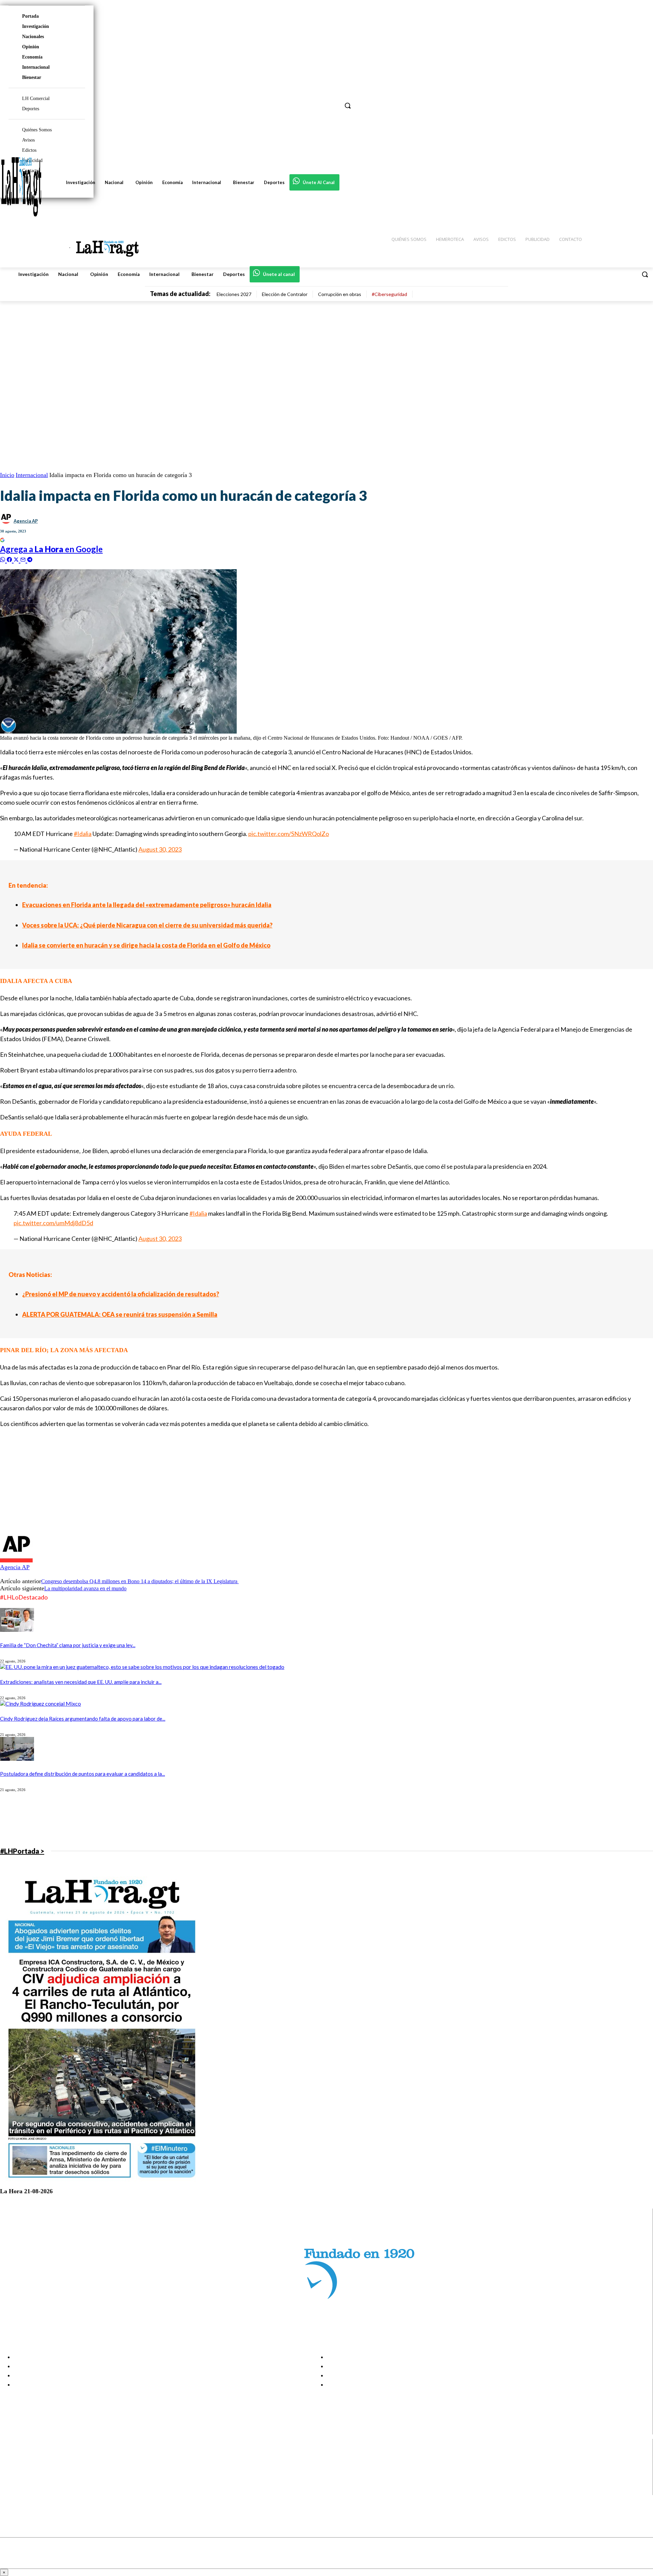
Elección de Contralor (285, 294)
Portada (30, 16)
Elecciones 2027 (234, 294)
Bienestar (32, 77)
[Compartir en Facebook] (10, 559)
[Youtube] (11, 2490)
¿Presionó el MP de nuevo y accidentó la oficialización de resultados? (121, 1294)
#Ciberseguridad (389, 294)
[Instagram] (11, 2465)
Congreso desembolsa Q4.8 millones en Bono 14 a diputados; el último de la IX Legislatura (140, 1581)
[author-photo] (16, 1561)
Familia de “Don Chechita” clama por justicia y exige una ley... (68, 1645)
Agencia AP (26, 521)
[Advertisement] (204, 1482)
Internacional (36, 67)
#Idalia (83, 834)
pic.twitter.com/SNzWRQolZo (289, 834)
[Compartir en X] (17, 559)
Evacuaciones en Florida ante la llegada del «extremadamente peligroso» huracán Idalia (147, 905)
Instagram (32, 2465)
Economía (32, 57)
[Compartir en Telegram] (30, 559)
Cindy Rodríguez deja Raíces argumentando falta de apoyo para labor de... (83, 1719)
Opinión (31, 47)
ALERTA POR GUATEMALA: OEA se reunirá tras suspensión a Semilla (120, 1314)
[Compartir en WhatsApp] (3, 559)
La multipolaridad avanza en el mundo (85, 1588)
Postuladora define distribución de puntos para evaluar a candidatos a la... (82, 1774)
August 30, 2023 (160, 849)
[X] (11, 2482)
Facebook (32, 2456)
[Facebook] (11, 2456)
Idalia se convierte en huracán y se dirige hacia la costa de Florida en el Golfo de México (146, 945)
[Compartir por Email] (24, 559)
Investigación (36, 26)
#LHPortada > (22, 1851)
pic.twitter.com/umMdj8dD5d (53, 1223)
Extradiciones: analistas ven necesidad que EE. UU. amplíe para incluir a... (81, 1682)
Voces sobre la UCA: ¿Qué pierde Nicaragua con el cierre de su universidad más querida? (147, 925)
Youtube (30, 2490)
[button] (645, 274)
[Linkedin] (11, 2473)
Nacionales (33, 37)
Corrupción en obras (340, 294)
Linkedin (30, 2473)
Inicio (7, 475)
